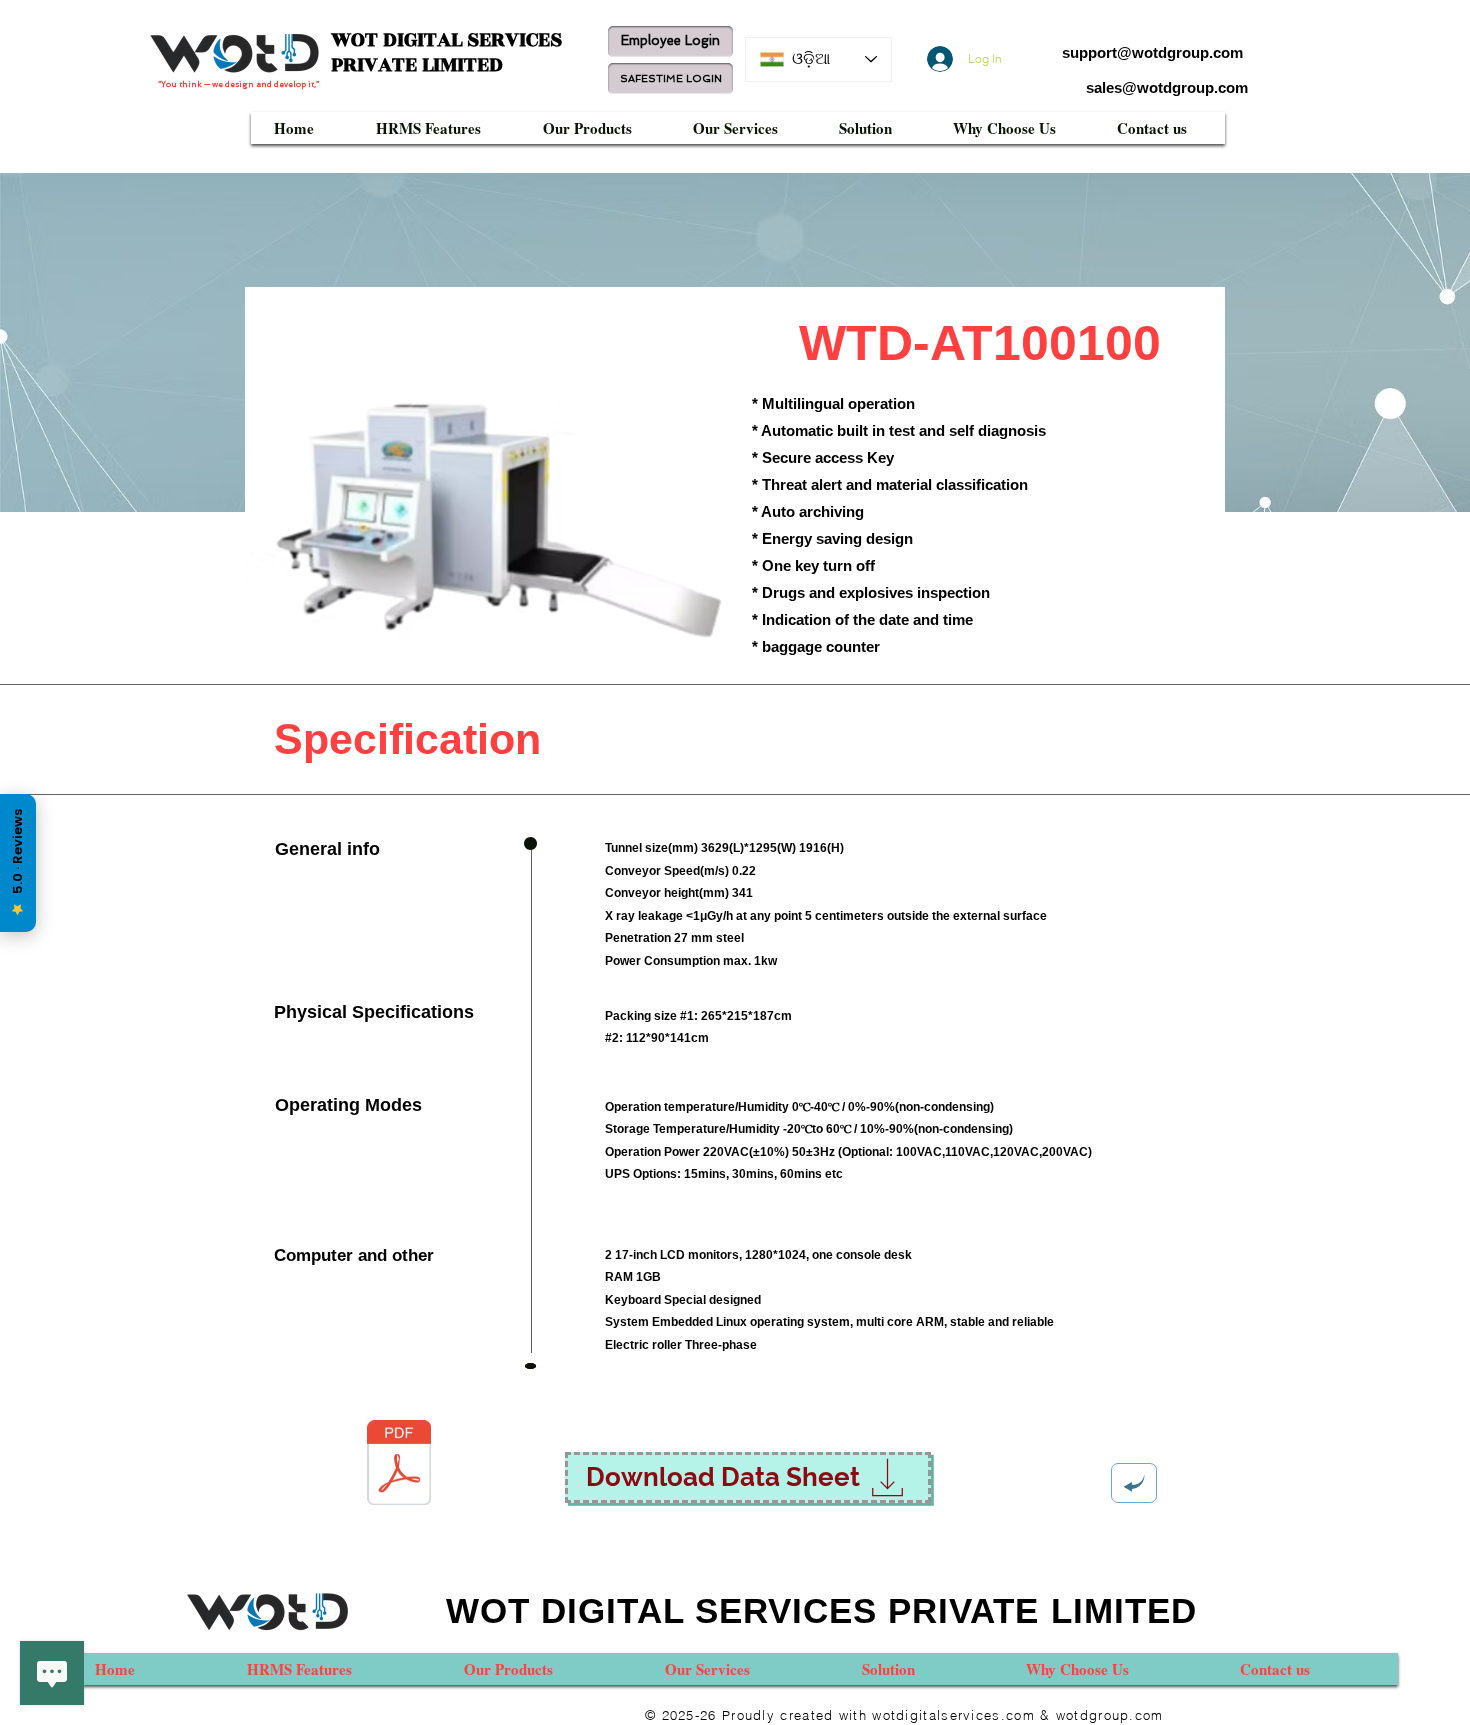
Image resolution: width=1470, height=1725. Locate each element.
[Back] (1134, 1483)
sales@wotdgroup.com (1167, 87)
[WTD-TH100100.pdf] (399, 1465)
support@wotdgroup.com (1152, 52)
